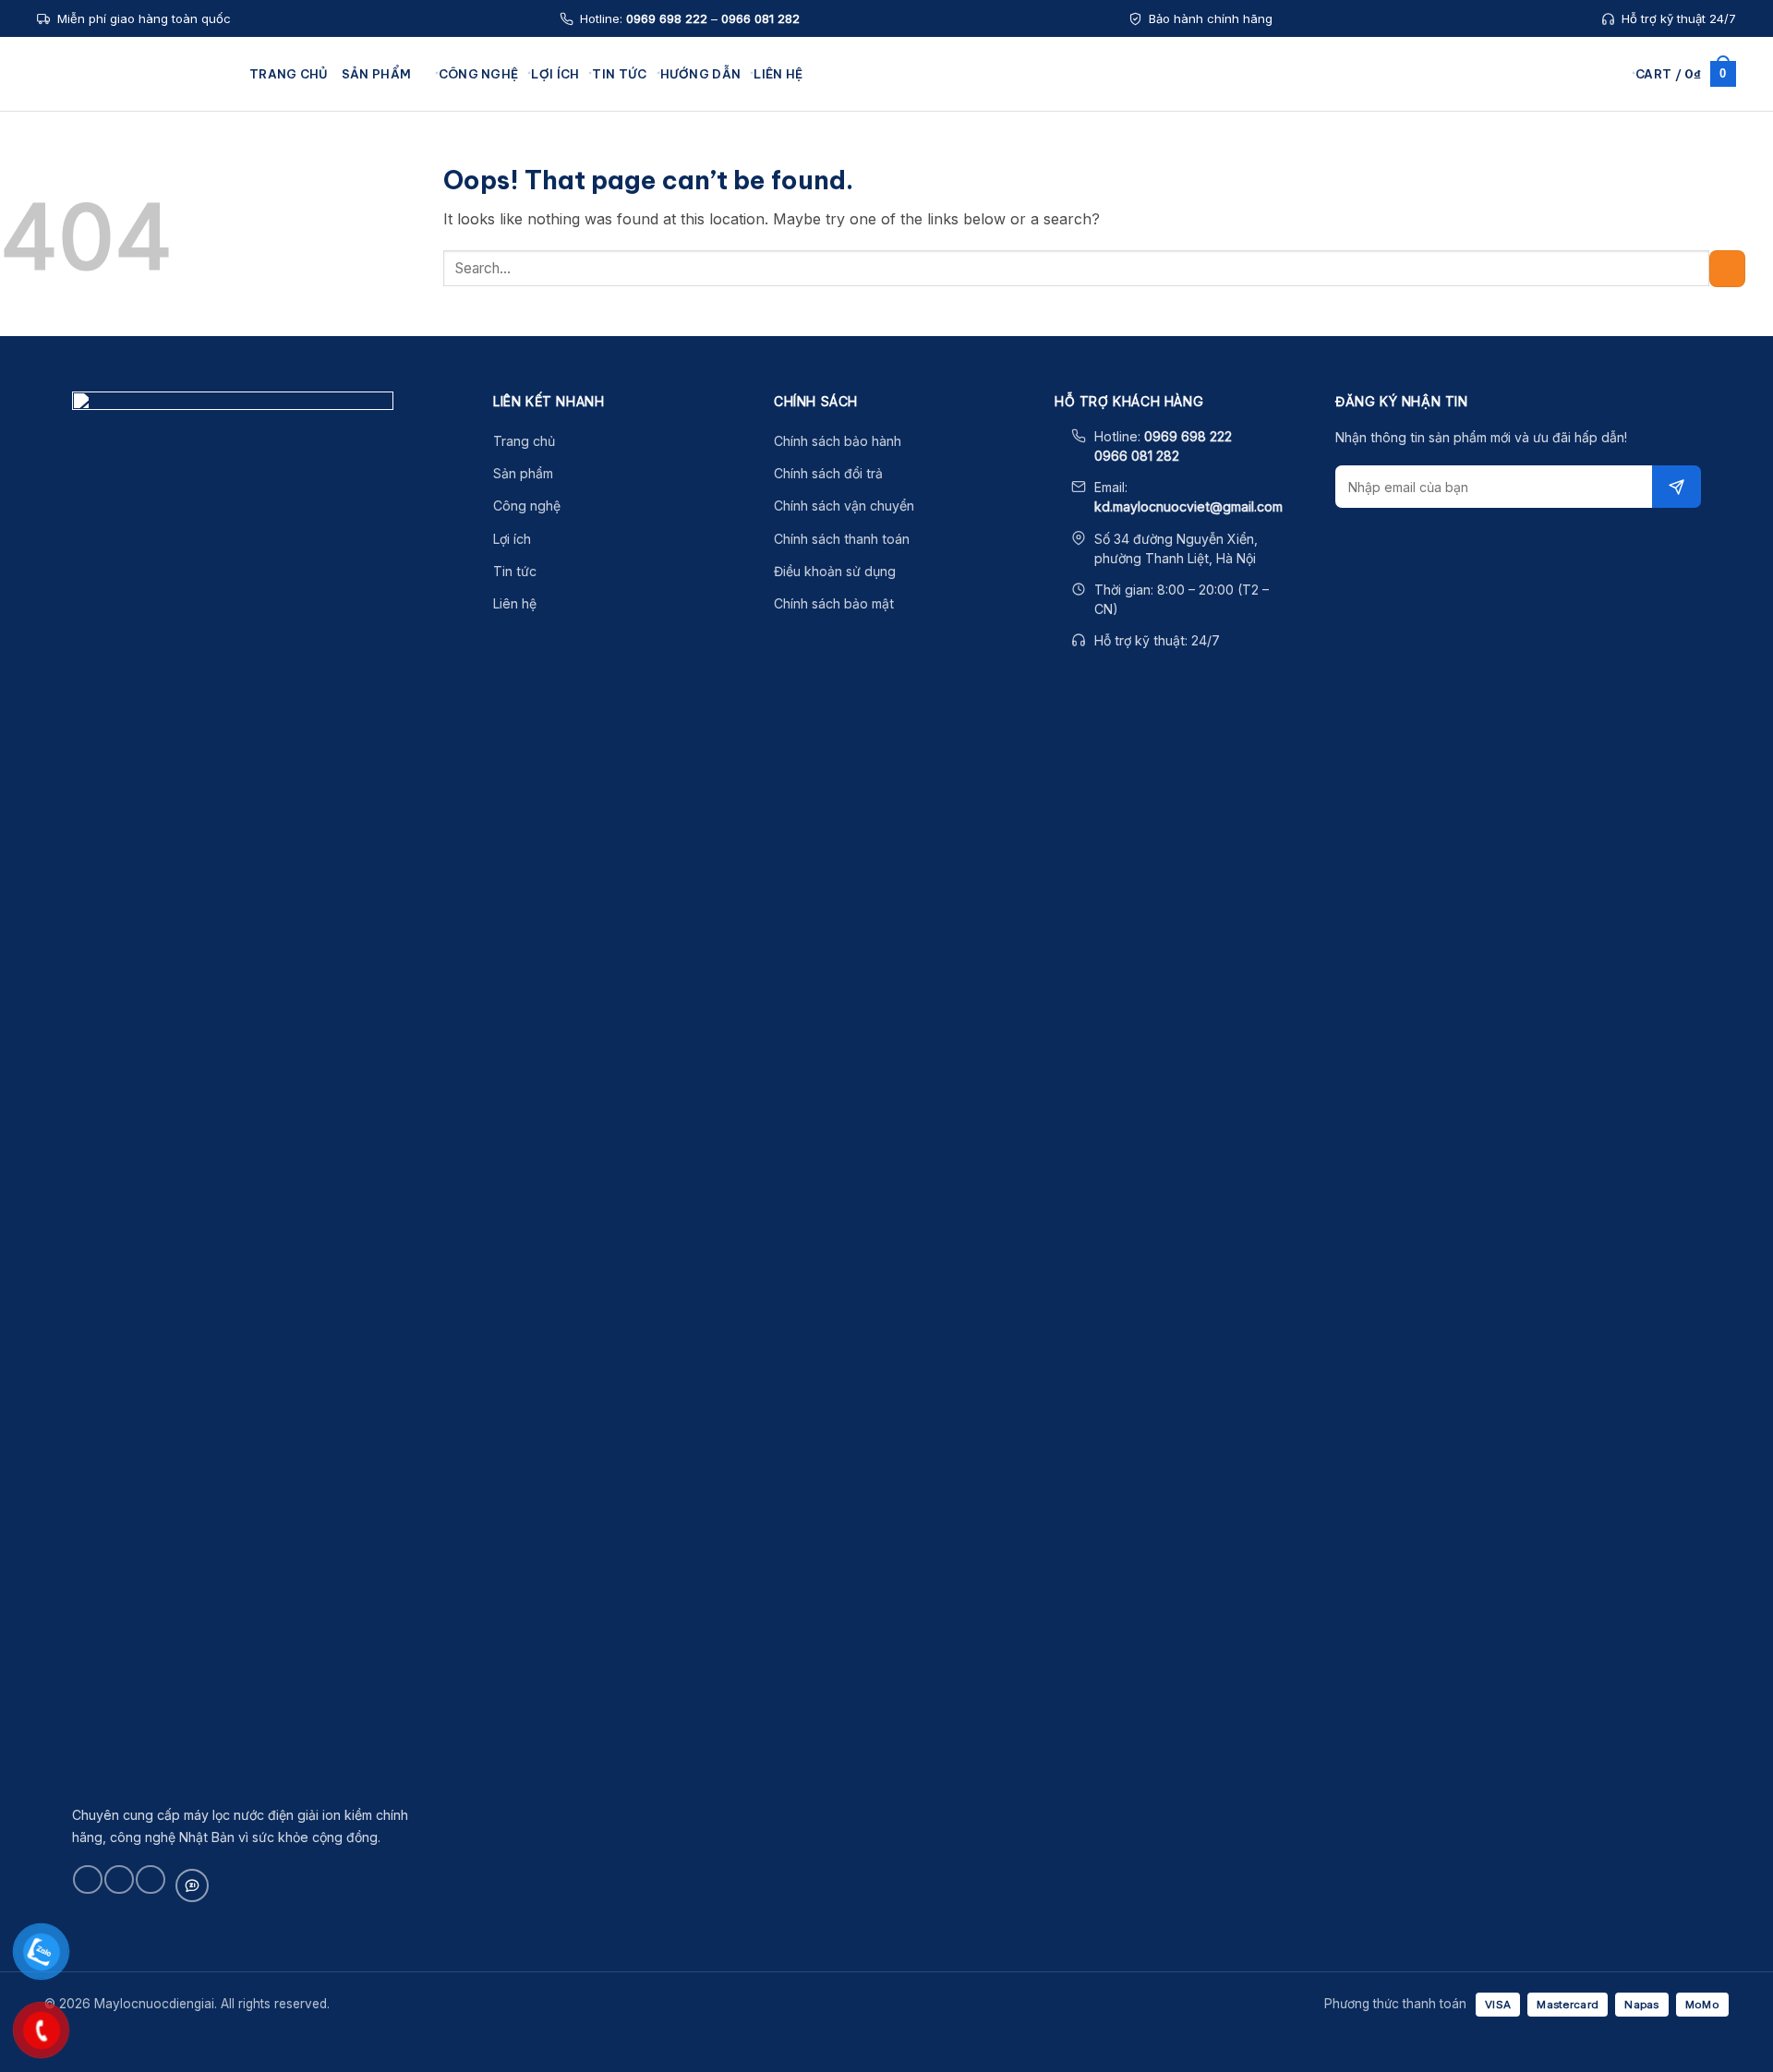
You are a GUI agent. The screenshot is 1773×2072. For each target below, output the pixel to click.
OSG (545, 242)
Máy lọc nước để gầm (797, 162)
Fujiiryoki (557, 295)
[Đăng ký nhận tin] (1677, 487)
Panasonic (562, 268)
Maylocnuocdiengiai (134, 74)
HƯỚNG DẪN (701, 74)
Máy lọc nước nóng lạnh (805, 215)
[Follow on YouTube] (150, 1879)
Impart (550, 347)
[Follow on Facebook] (87, 1879)
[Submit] (1727, 268)
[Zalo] (192, 1885)
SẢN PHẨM (376, 74)
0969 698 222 (667, 18)
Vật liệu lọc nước (1190, 242)
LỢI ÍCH (555, 74)
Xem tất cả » (568, 374)
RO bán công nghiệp (998, 268)
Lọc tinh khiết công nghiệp (1015, 295)
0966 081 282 (760, 18)
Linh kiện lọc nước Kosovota (1220, 215)
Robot (549, 215)
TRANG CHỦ (289, 74)
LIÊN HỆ (778, 74)
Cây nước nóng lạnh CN (1007, 188)
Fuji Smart (560, 188)
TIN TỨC (619, 74)
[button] (1615, 73)
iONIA (548, 321)
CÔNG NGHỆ (479, 74)
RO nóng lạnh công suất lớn (1017, 215)
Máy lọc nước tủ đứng (798, 242)
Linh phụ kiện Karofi (1199, 188)
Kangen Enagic (576, 162)
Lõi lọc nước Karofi (1196, 162)
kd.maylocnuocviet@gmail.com (1188, 506)
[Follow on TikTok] (119, 1879)
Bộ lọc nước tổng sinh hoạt (1016, 162)
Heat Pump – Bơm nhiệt (1209, 268)
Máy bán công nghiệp (798, 268)
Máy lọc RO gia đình (996, 242)
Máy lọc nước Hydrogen (804, 188)
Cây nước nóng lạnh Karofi (813, 295)
